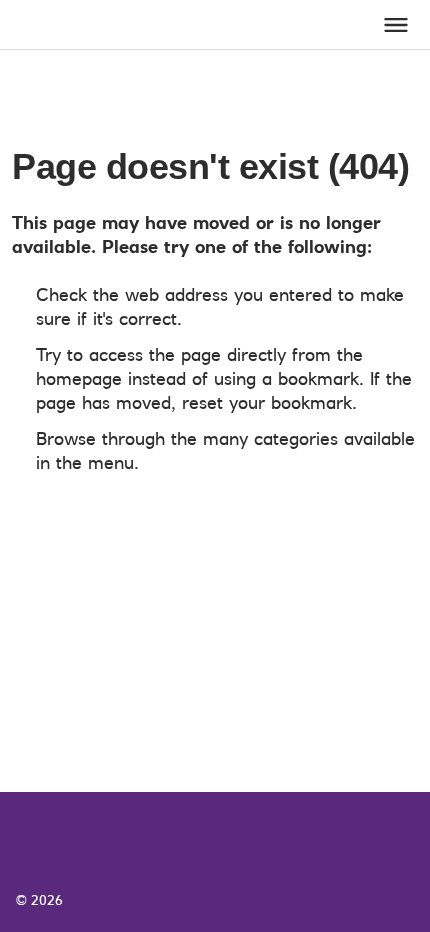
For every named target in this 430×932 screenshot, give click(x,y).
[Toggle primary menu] (396, 25)
